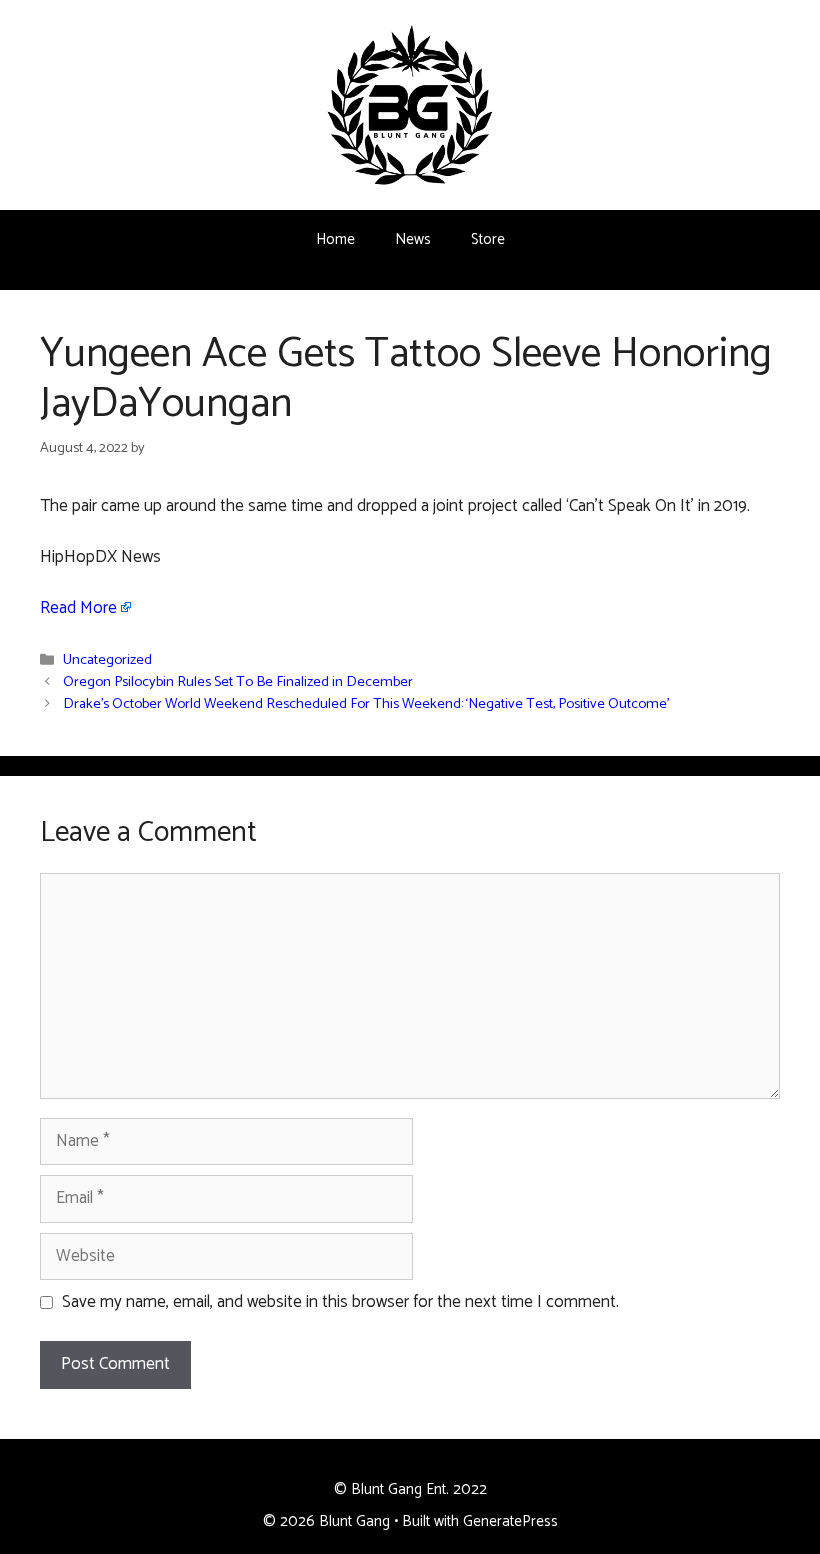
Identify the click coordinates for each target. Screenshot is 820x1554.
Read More (78, 608)
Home (335, 239)
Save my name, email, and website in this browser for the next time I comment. (340, 1303)
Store (488, 239)
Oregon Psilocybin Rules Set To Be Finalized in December (238, 683)
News (413, 239)
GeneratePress (510, 1521)
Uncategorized (107, 661)
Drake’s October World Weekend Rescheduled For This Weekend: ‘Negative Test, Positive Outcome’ (366, 705)
